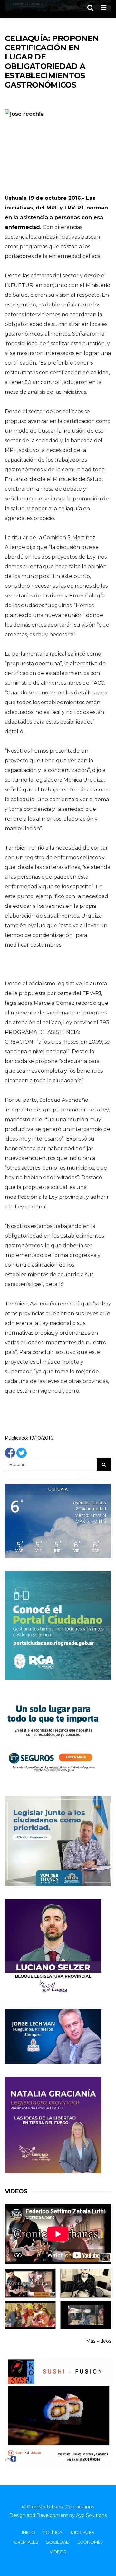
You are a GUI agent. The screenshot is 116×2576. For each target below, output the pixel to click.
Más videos (99, 2341)
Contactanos (80, 2507)
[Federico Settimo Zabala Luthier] (30, 2283)
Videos (58, 2552)
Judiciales (82, 2532)
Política (53, 2532)
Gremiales (26, 2542)
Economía (90, 2542)
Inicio (29, 2532)
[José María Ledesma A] (86, 2315)
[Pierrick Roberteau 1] (86, 2283)
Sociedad (58, 2542)
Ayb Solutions (91, 2515)
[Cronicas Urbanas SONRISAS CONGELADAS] (30, 2315)
